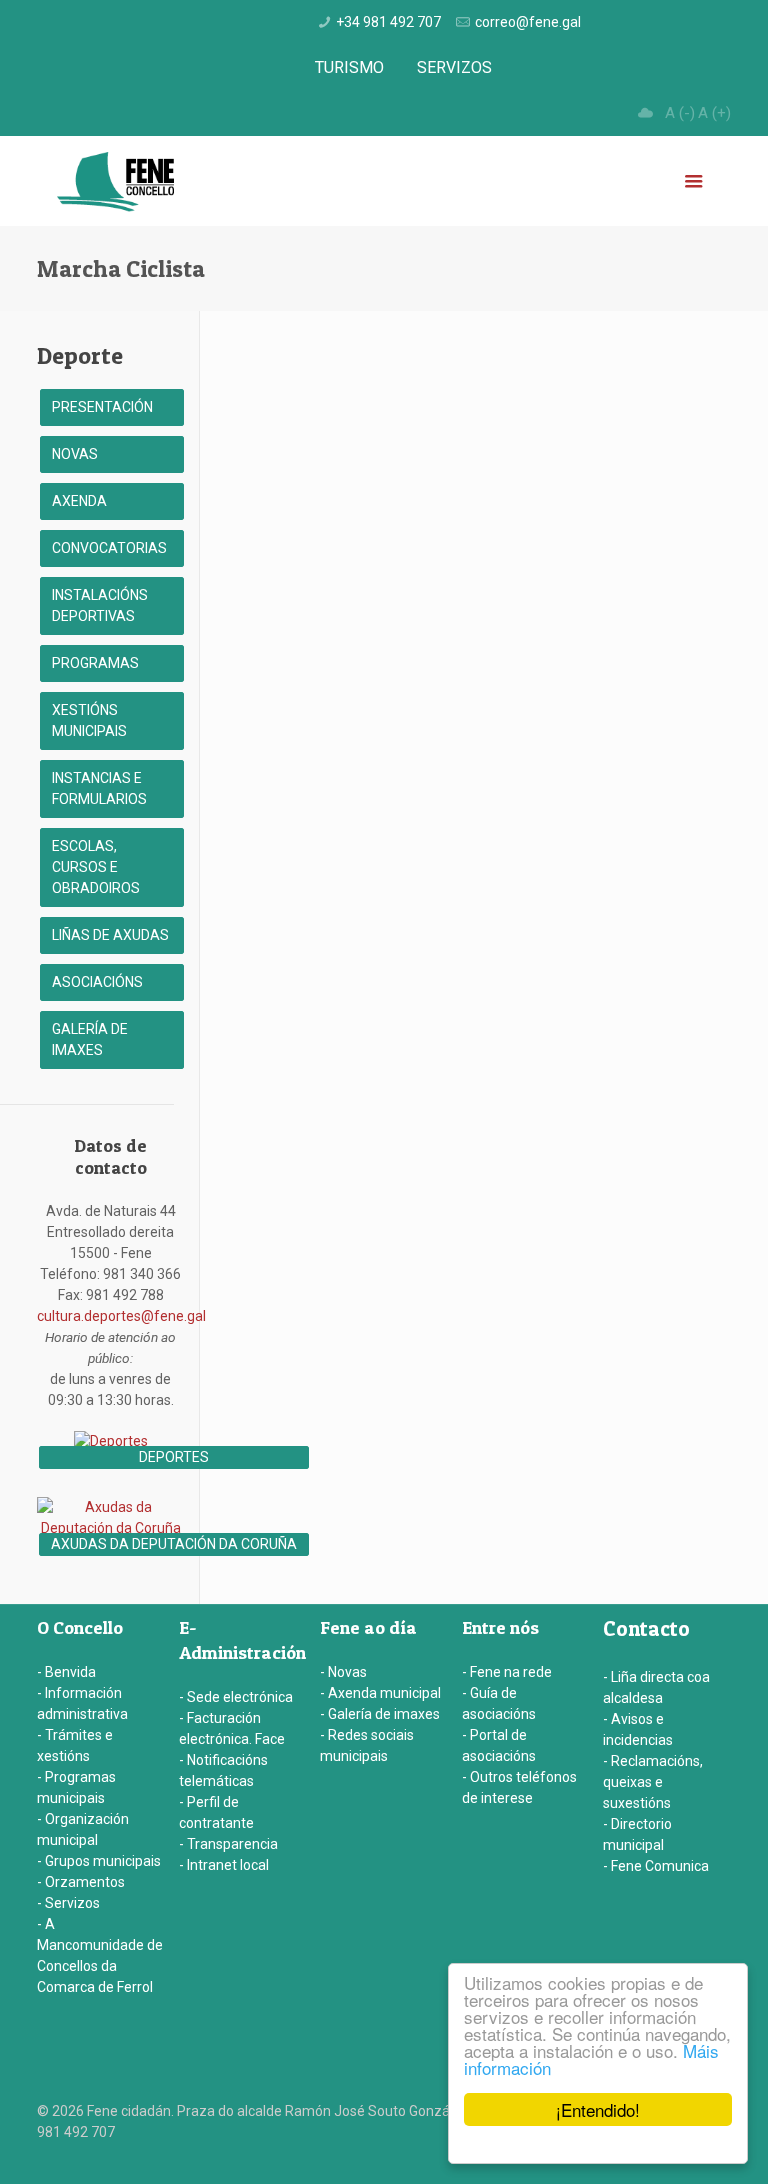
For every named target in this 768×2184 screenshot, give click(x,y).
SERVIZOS (454, 67)
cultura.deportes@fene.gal (121, 1316)
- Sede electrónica (236, 1697)
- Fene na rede (507, 1672)
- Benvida (66, 1672)
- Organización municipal (83, 1829)
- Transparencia (228, 1844)
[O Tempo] (645, 113)
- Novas (343, 1672)
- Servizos (68, 1903)
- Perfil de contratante (216, 1812)
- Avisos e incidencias (638, 1729)
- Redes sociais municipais (367, 1745)
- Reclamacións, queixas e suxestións (653, 1782)
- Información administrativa (82, 1703)
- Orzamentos (81, 1882)
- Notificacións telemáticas (223, 1770)
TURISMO (349, 67)
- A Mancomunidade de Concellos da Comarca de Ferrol (100, 1955)
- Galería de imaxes (380, 1714)
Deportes (174, 1457)
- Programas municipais (76, 1787)
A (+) (714, 113)
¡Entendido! (598, 2109)
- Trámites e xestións (75, 1745)
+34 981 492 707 (388, 22)
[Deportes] (111, 1441)
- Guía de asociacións (499, 1703)
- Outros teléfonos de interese (519, 1787)
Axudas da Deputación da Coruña (174, 1544)
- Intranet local (224, 1865)
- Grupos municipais (99, 1861)
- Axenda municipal (380, 1693)
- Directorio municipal (637, 1834)
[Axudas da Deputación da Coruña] (111, 1528)
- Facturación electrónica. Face (232, 1728)
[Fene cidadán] (115, 181)
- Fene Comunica (656, 1866)
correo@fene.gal (528, 22)
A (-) (680, 113)
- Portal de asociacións (499, 1745)
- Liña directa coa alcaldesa (656, 1687)
